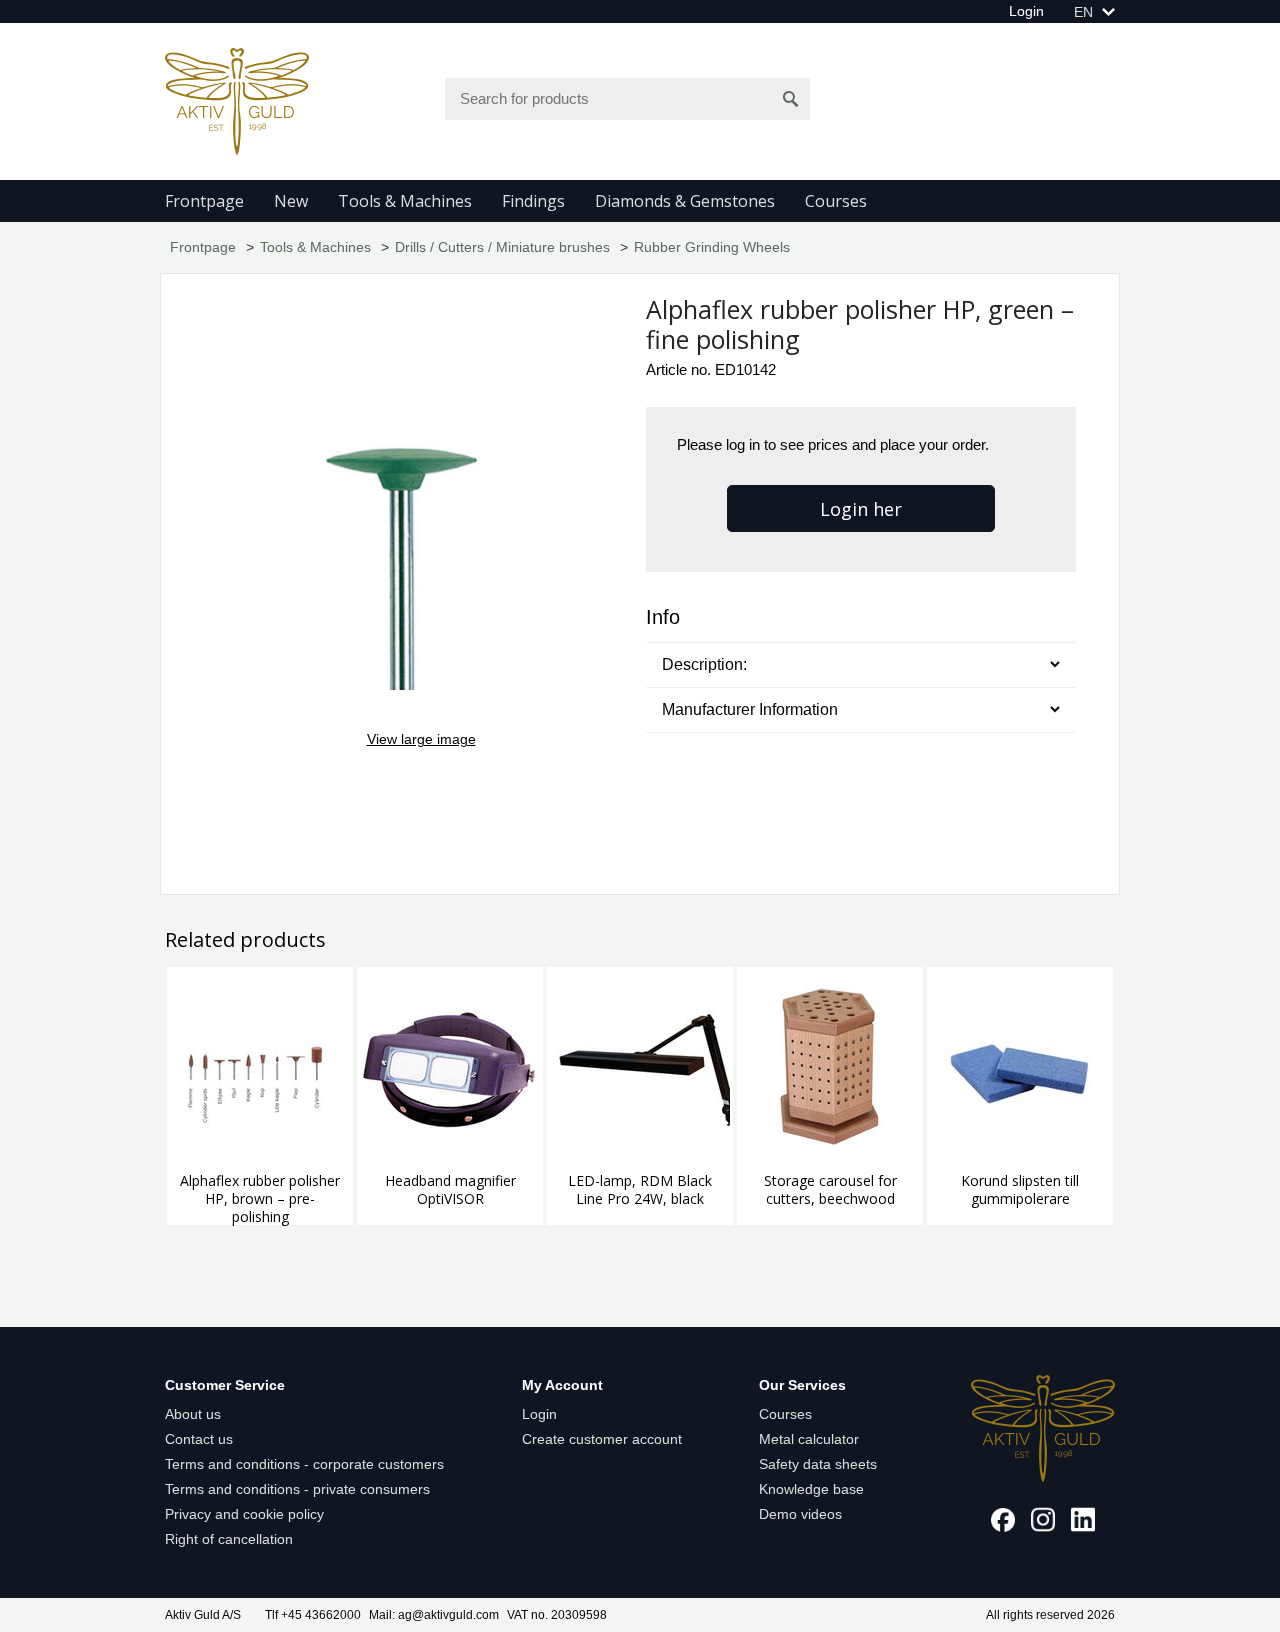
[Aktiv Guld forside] (237, 100)
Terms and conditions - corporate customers (304, 1464)
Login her (861, 509)
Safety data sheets (818, 1464)
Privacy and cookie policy (244, 1514)
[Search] (791, 99)
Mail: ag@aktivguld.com (434, 1615)
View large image (421, 739)
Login (1026, 11)
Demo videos (800, 1514)
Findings (533, 201)
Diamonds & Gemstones (685, 201)
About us (193, 1414)
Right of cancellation (229, 1539)
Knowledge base (811, 1489)
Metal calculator (809, 1439)
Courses (836, 201)
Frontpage (204, 201)
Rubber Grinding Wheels (712, 247)
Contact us (199, 1439)
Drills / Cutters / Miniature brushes (502, 247)
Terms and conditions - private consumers (297, 1489)
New (291, 201)
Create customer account (602, 1439)
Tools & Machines (405, 201)
